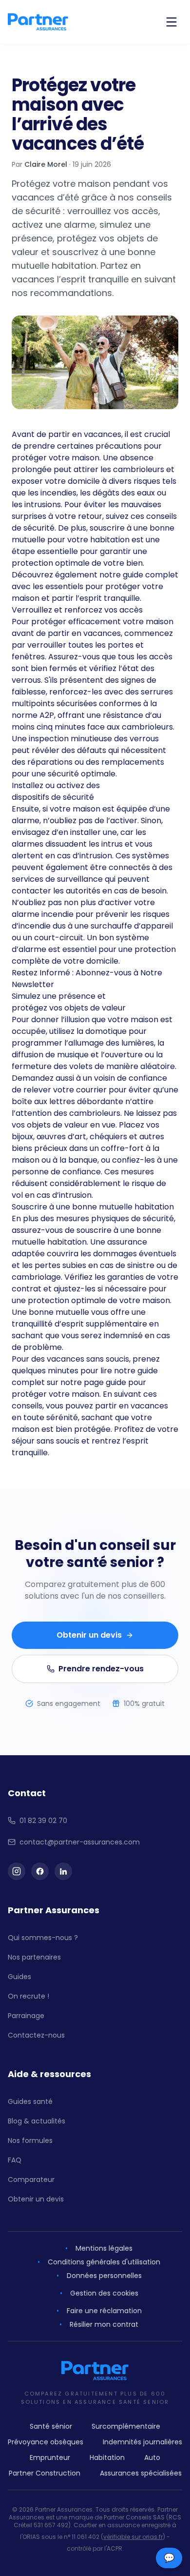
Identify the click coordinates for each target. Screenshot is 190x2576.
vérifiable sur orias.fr (133, 2537)
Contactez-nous (36, 2035)
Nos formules (30, 2140)
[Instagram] (17, 1871)
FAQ (15, 2160)
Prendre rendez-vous (101, 1669)
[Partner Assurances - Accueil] (38, 22)
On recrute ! (28, 1996)
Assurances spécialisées (141, 2473)
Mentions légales (104, 2248)
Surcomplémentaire (126, 2426)
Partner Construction (45, 2473)
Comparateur (31, 2180)
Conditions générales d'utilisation (104, 2262)
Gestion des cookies (104, 2293)
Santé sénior (51, 2426)
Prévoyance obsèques (46, 2442)
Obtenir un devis (89, 1635)
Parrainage (26, 2016)
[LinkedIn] (63, 1871)
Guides (19, 1977)
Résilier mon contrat (104, 2324)
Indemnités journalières (142, 2442)
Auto (152, 2457)
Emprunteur (50, 2457)
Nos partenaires (34, 1957)
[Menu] (171, 22)
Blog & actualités (37, 2121)
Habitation (107, 2457)
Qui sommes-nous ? (43, 1938)
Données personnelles (104, 2276)
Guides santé (30, 2101)
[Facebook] (40, 1871)
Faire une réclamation (104, 2311)
